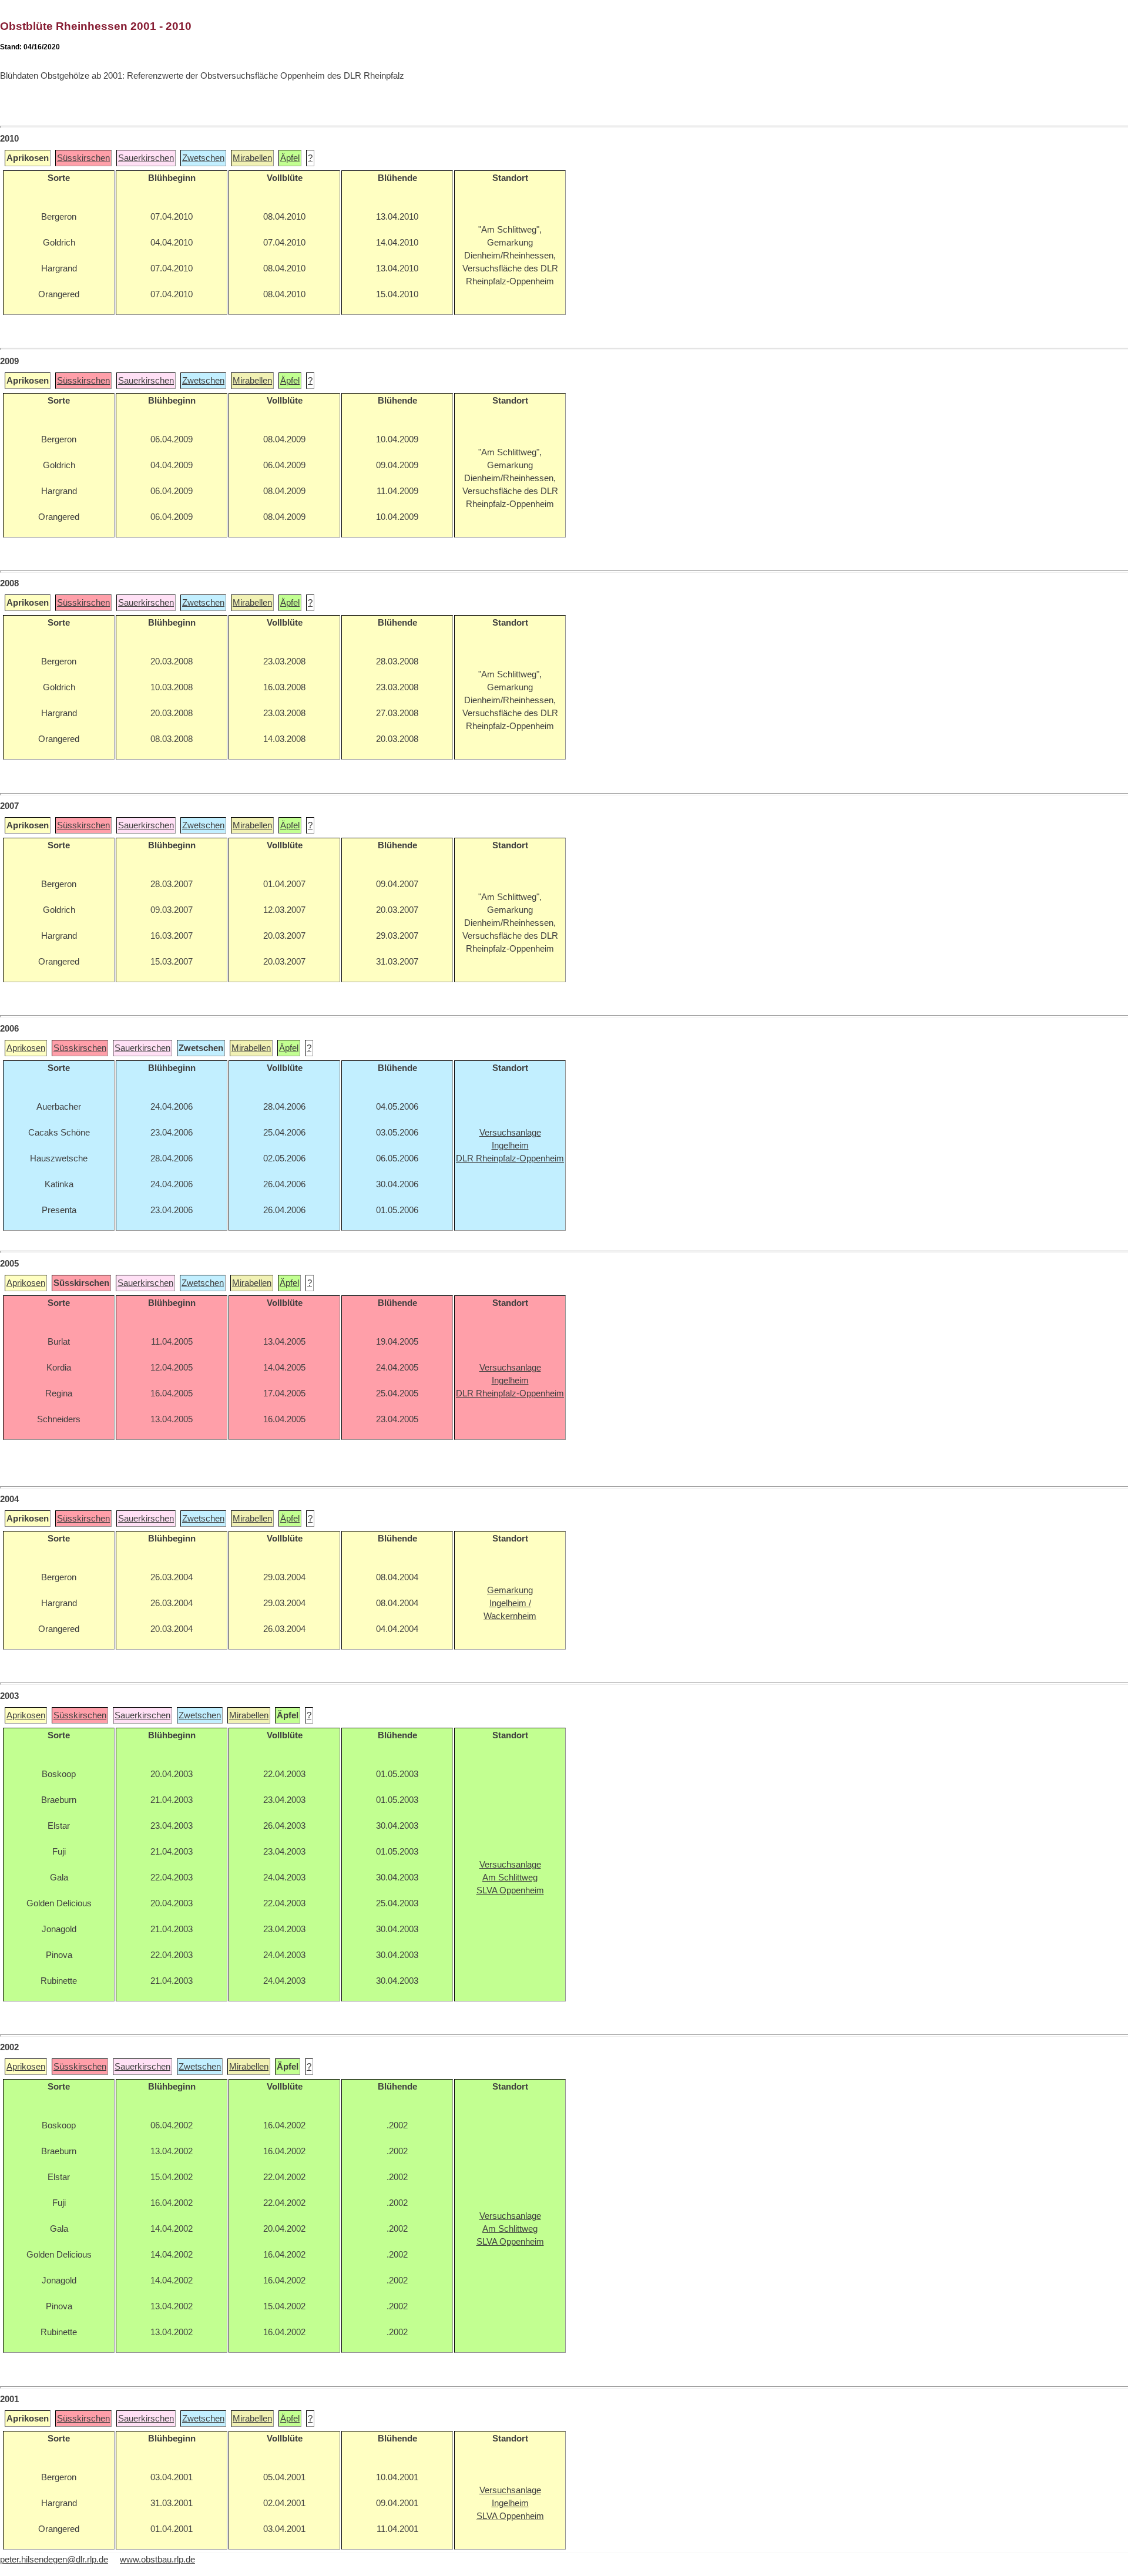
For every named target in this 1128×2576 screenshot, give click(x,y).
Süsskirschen (83, 158)
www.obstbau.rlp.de (157, 2560)
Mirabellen (252, 158)
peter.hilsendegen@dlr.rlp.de (54, 2560)
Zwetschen (203, 158)
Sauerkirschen (146, 158)
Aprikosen (26, 1048)
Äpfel (290, 158)
